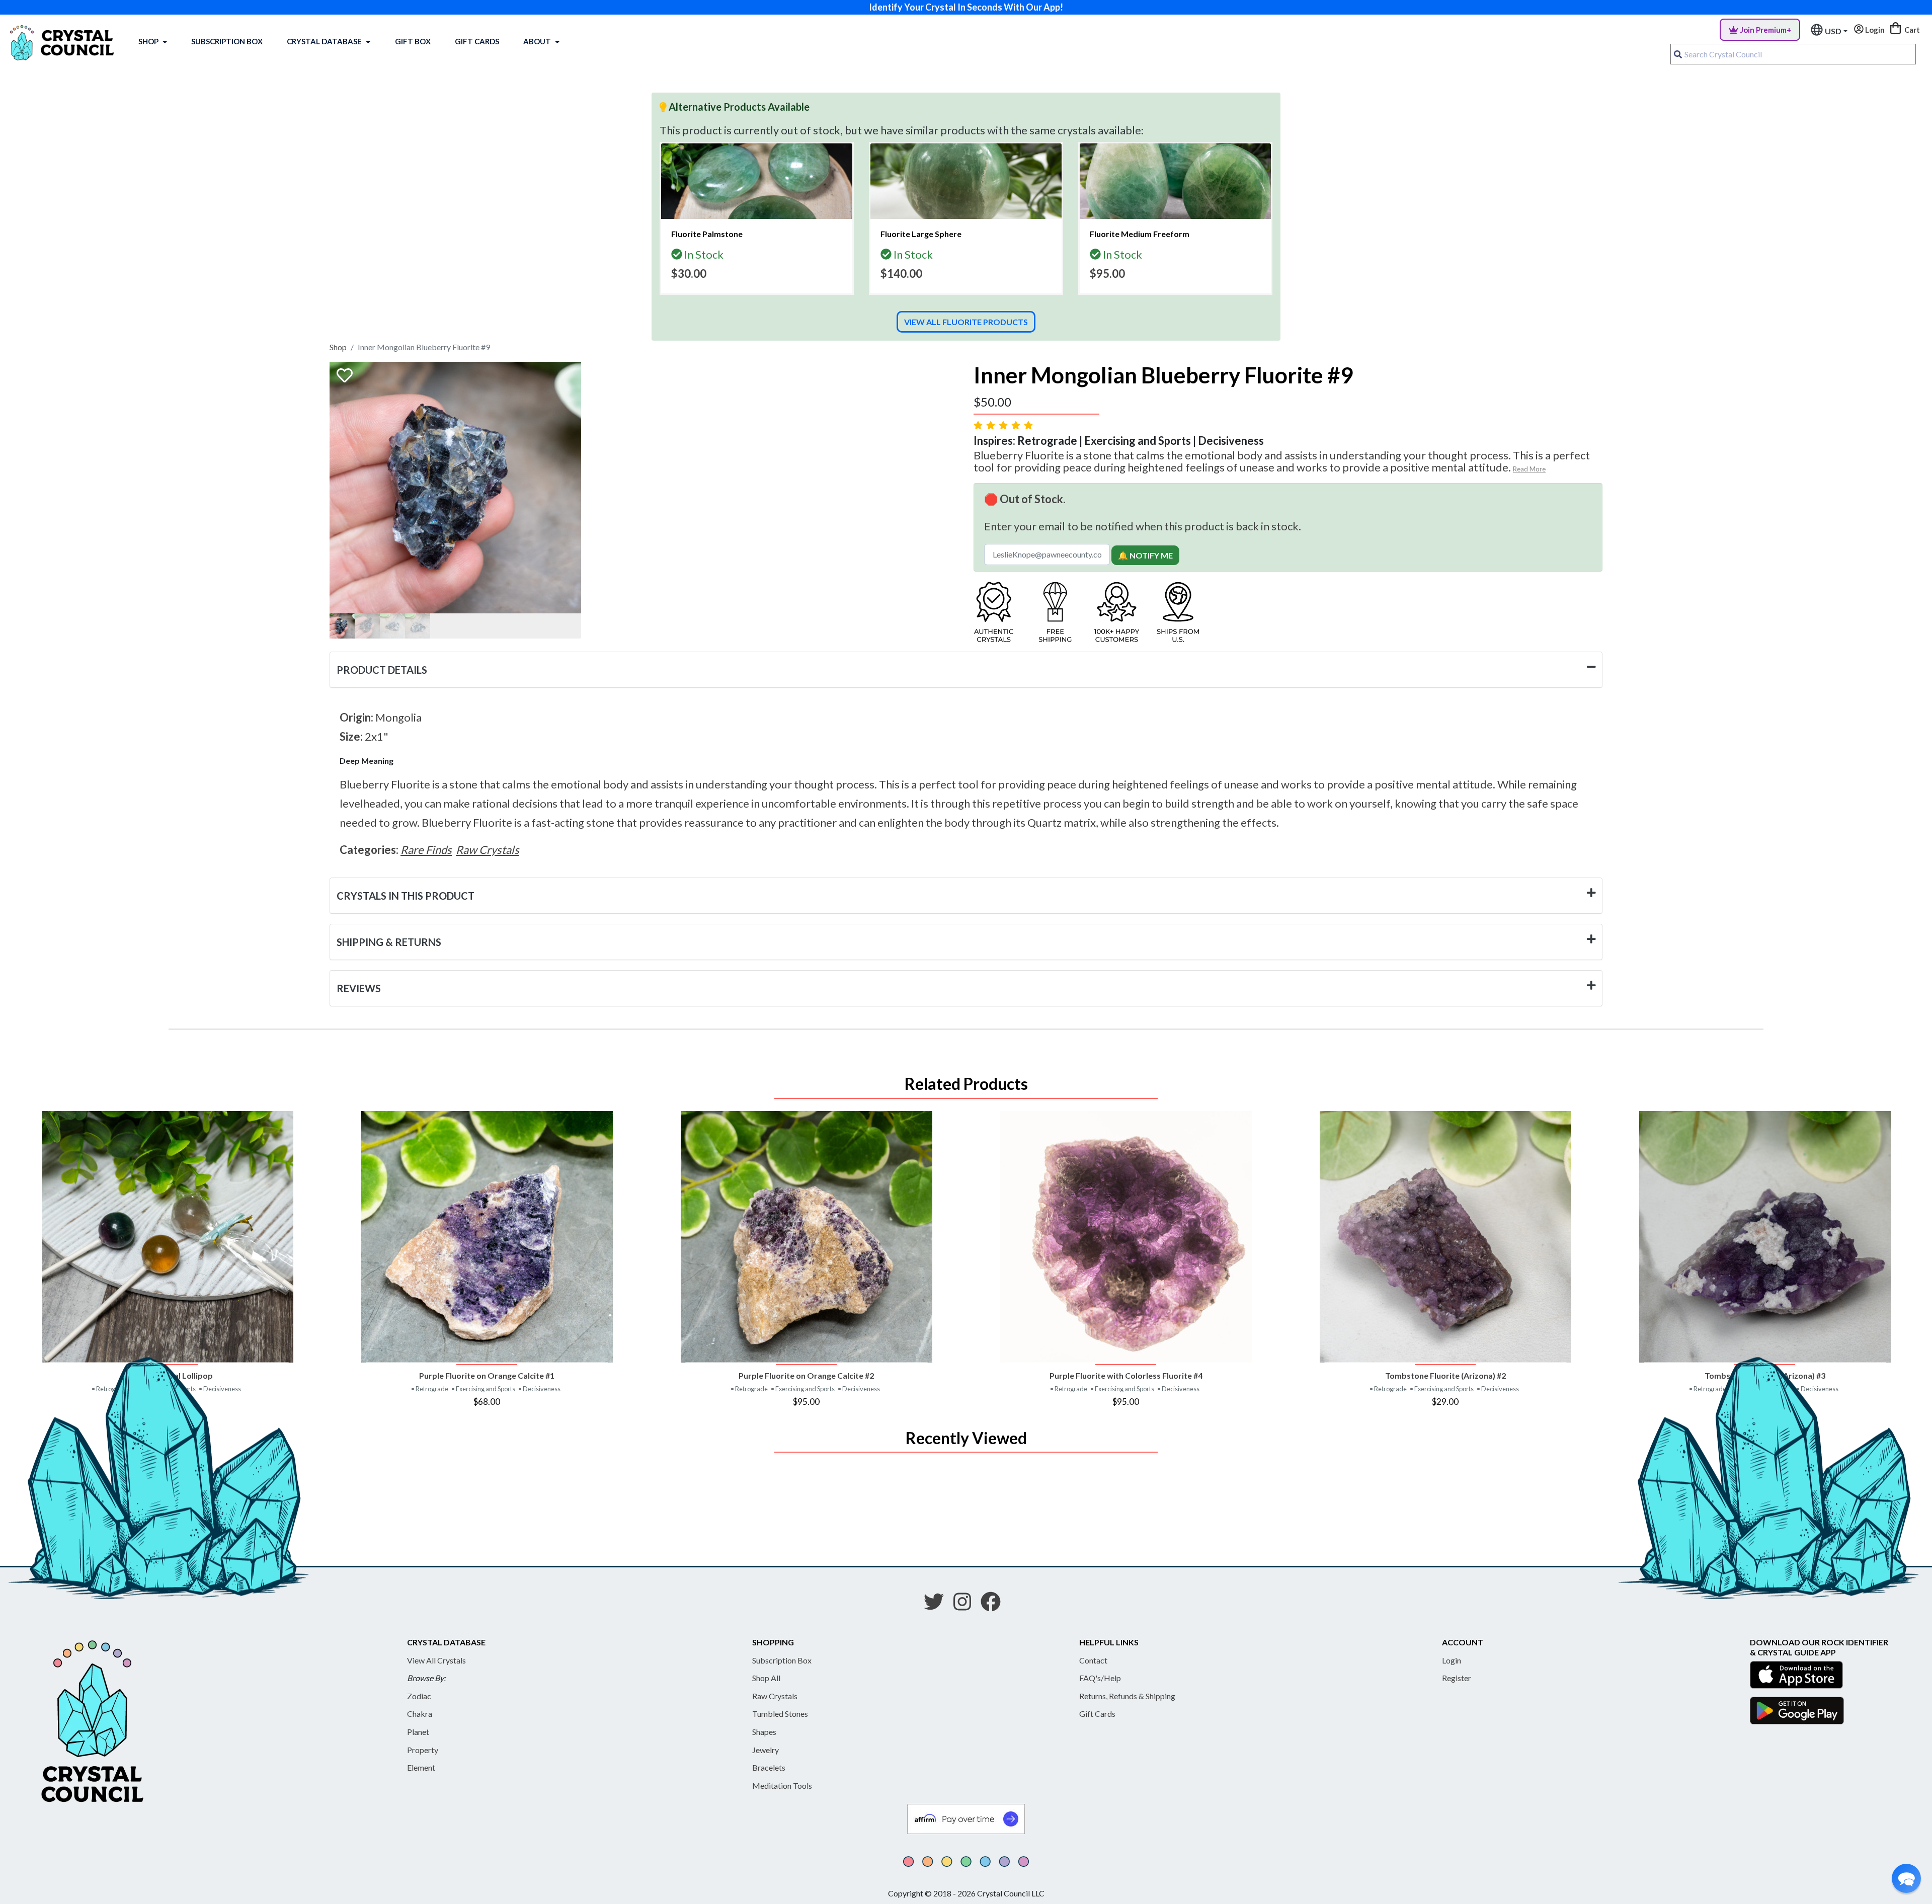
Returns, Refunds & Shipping (1127, 1696)
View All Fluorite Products (966, 322)
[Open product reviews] (1004, 425)
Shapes (764, 1732)
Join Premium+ (1766, 30)
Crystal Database (324, 41)
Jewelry (766, 1750)
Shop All (766, 1678)
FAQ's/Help (1100, 1678)
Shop (148, 41)
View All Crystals (436, 1660)
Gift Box (413, 41)
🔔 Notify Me (1145, 555)
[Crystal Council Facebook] (995, 1605)
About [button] (537, 41)
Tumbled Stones (780, 1714)
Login (1452, 1660)
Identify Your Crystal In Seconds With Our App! (966, 7)
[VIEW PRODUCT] (167, 1237)
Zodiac (419, 1696)
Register (1457, 1678)
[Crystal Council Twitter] (938, 1605)
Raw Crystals (775, 1696)
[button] (1906, 1878)
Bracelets (769, 1767)
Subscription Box (227, 41)
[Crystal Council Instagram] (966, 1605)
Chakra (420, 1714)
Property (423, 1750)
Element (421, 1767)
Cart (1911, 30)
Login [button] (1874, 30)
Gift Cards (477, 41)
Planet (418, 1732)
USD (1833, 31)
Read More (1529, 469)
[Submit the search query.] (1678, 54)
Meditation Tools (782, 1786)
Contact (1093, 1660)
